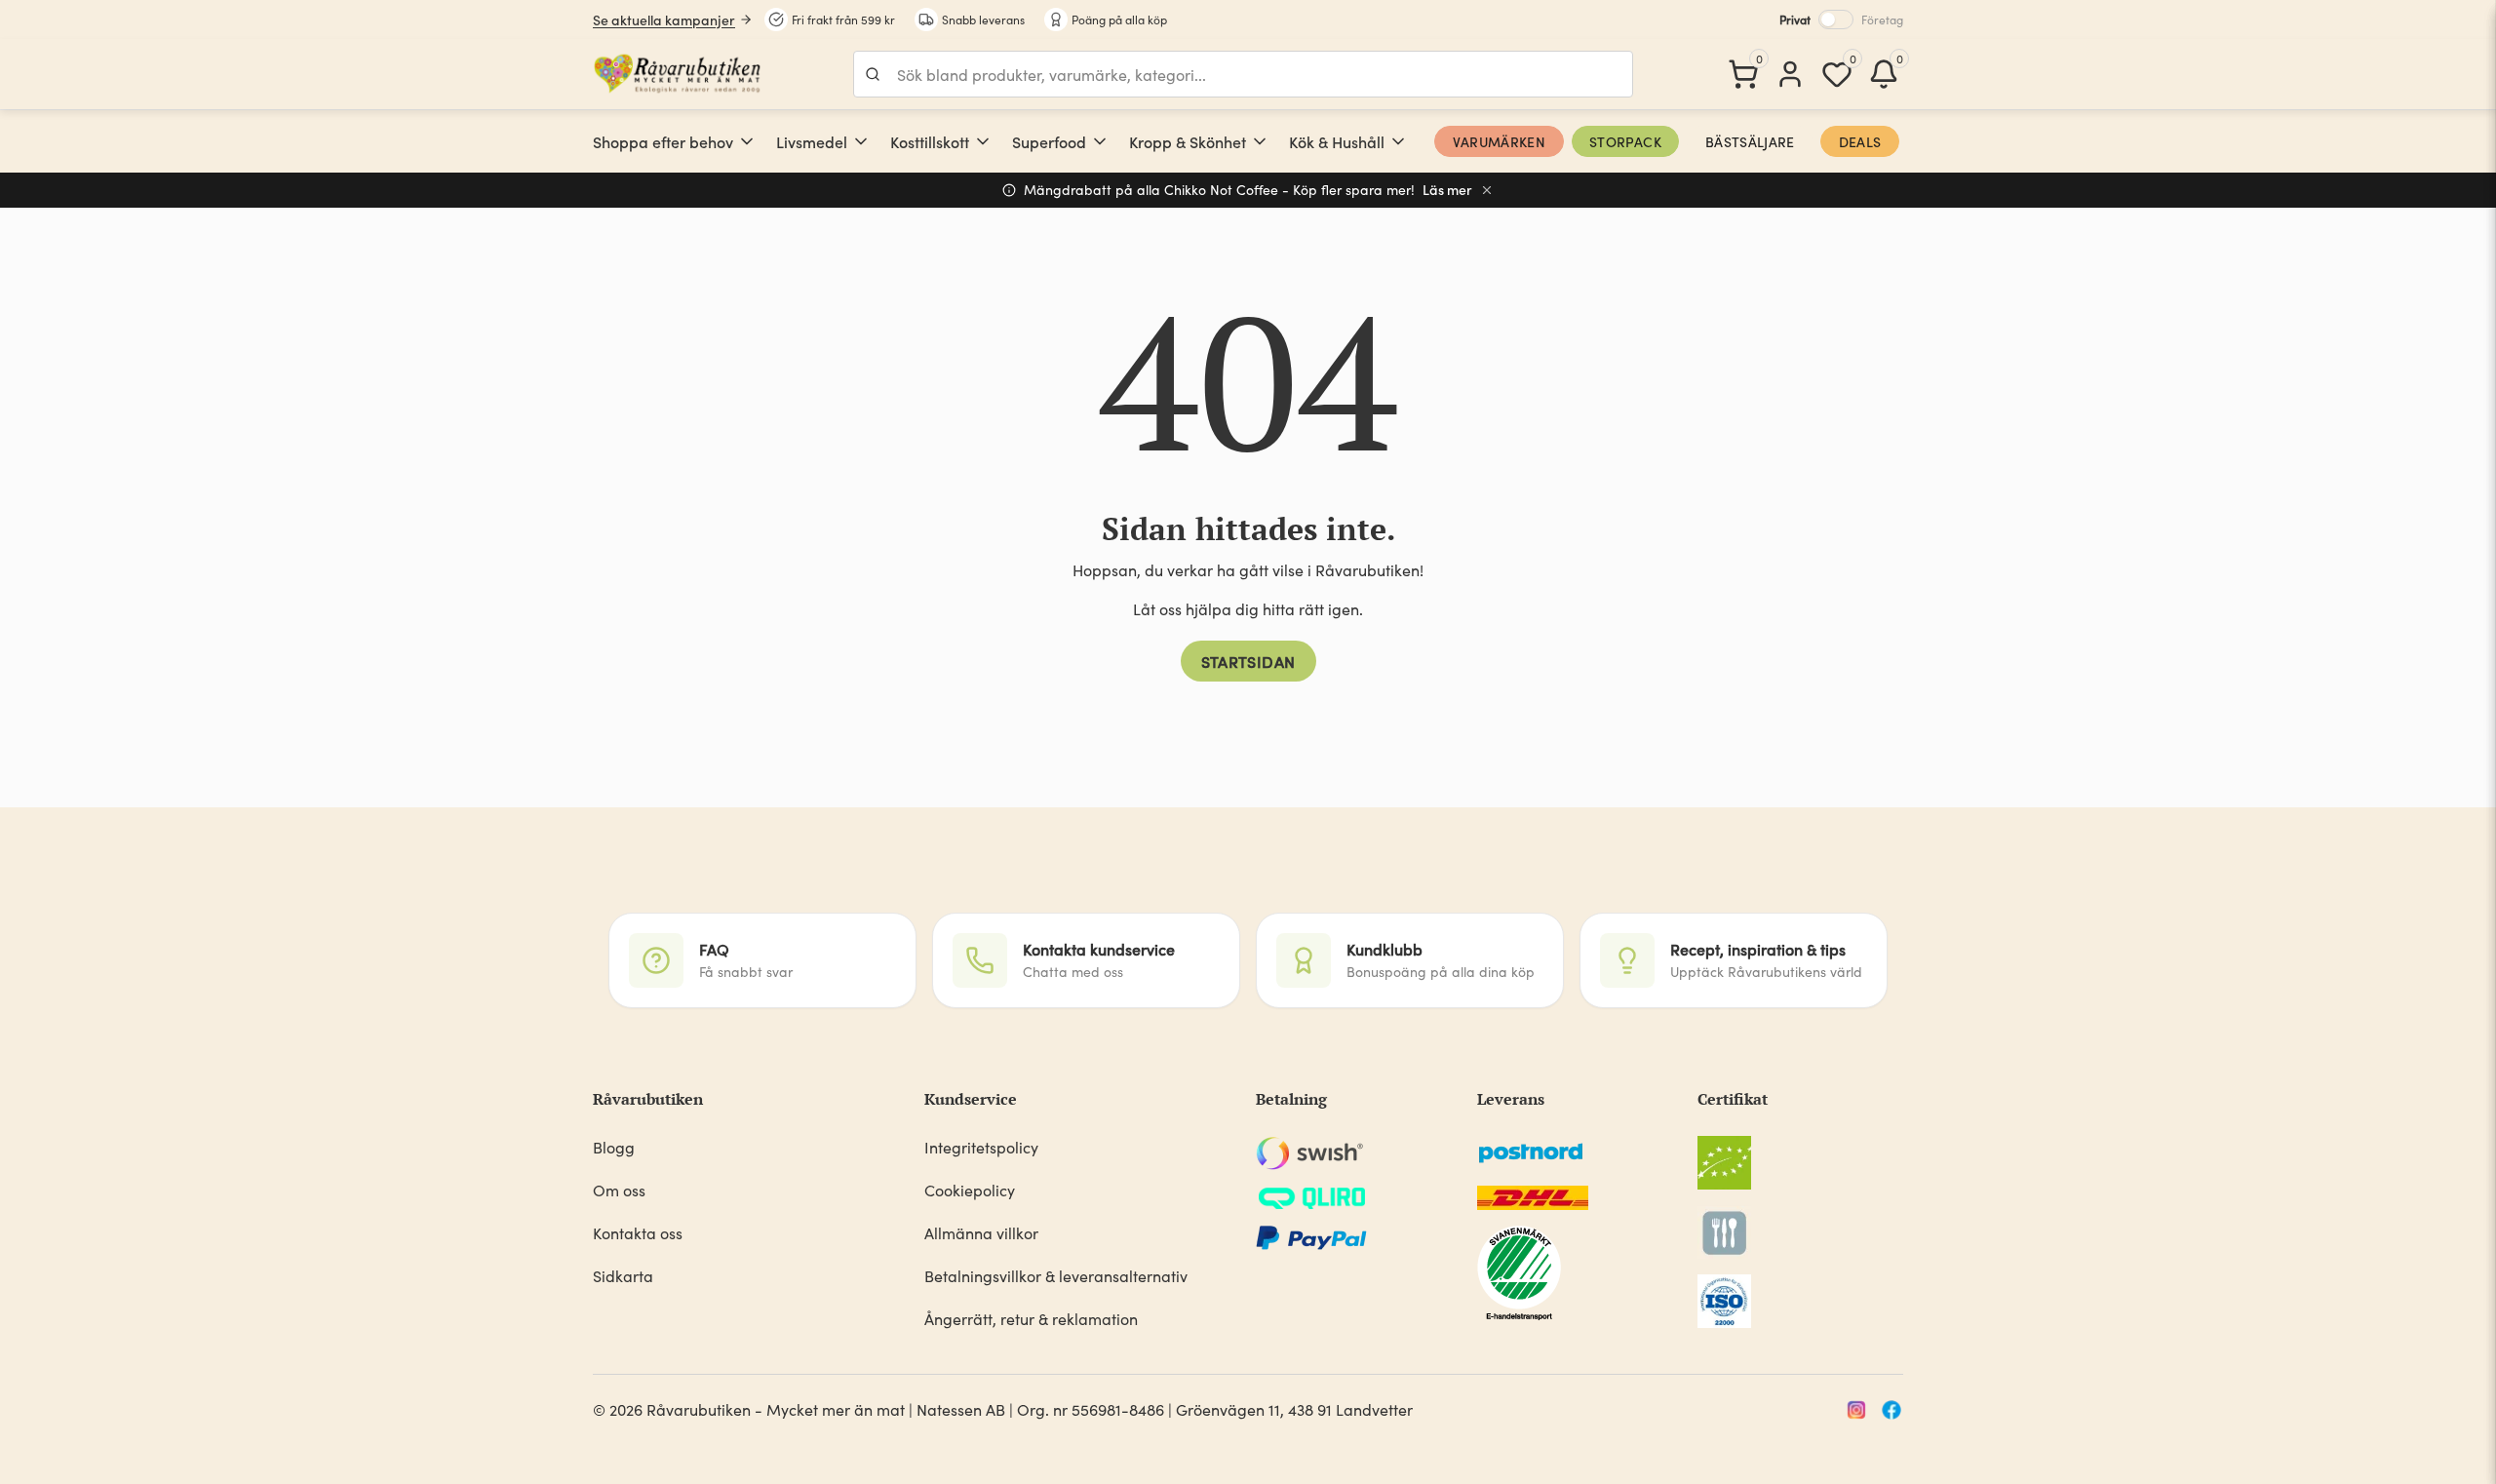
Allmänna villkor (981, 1233)
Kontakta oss (638, 1233)
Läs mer (1447, 190)
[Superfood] (1100, 141)
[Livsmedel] (861, 141)
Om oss (619, 1190)
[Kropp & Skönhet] (1260, 141)
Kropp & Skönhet (1188, 141)
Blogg (614, 1147)
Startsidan (1248, 661)
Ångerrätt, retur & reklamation (1031, 1319)
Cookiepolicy (970, 1190)
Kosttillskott (930, 141)
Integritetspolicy (981, 1147)
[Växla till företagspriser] (1836, 20)
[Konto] (1790, 74)
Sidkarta (623, 1276)
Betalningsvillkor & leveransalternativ (1056, 1276)
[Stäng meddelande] (1487, 190)
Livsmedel (812, 141)
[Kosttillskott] (983, 141)
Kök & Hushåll (1337, 141)
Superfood (1049, 141)
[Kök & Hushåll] (1398, 141)
